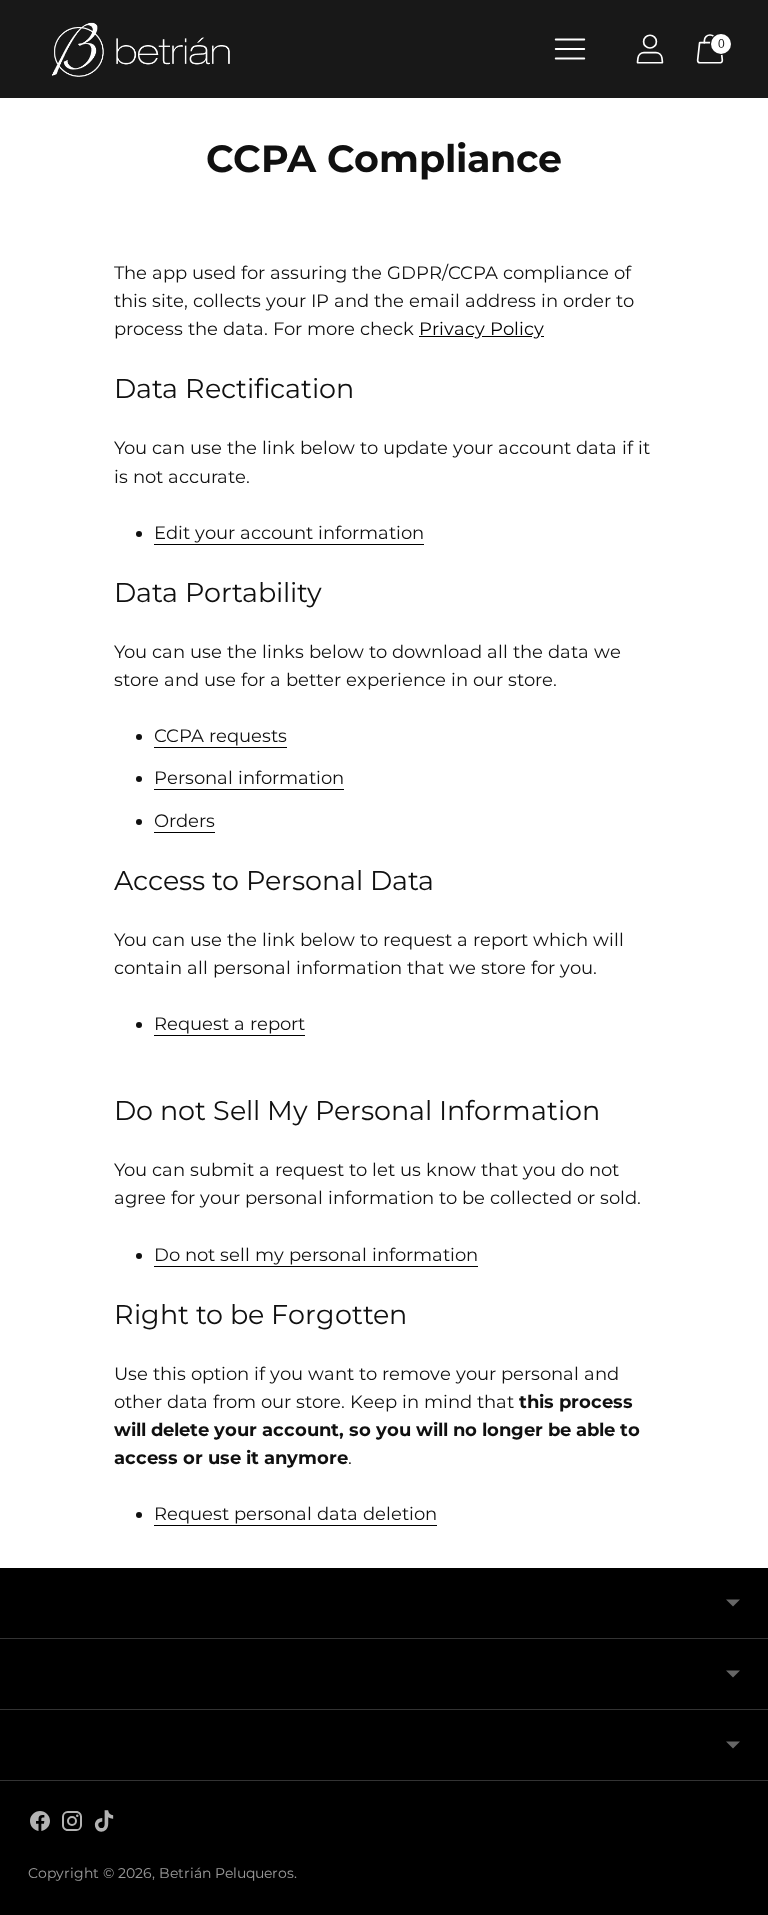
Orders (184, 821)
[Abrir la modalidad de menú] (570, 49)
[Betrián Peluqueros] (140, 49)
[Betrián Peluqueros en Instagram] (72, 1825)
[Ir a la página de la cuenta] (650, 49)
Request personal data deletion (295, 1514)
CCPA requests (220, 736)
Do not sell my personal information (316, 1255)
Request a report (229, 1024)
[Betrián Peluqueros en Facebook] (40, 1825)
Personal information (249, 778)
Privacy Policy (481, 329)
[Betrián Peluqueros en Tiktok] (104, 1825)
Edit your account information (289, 533)
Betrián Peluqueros (226, 1873)
